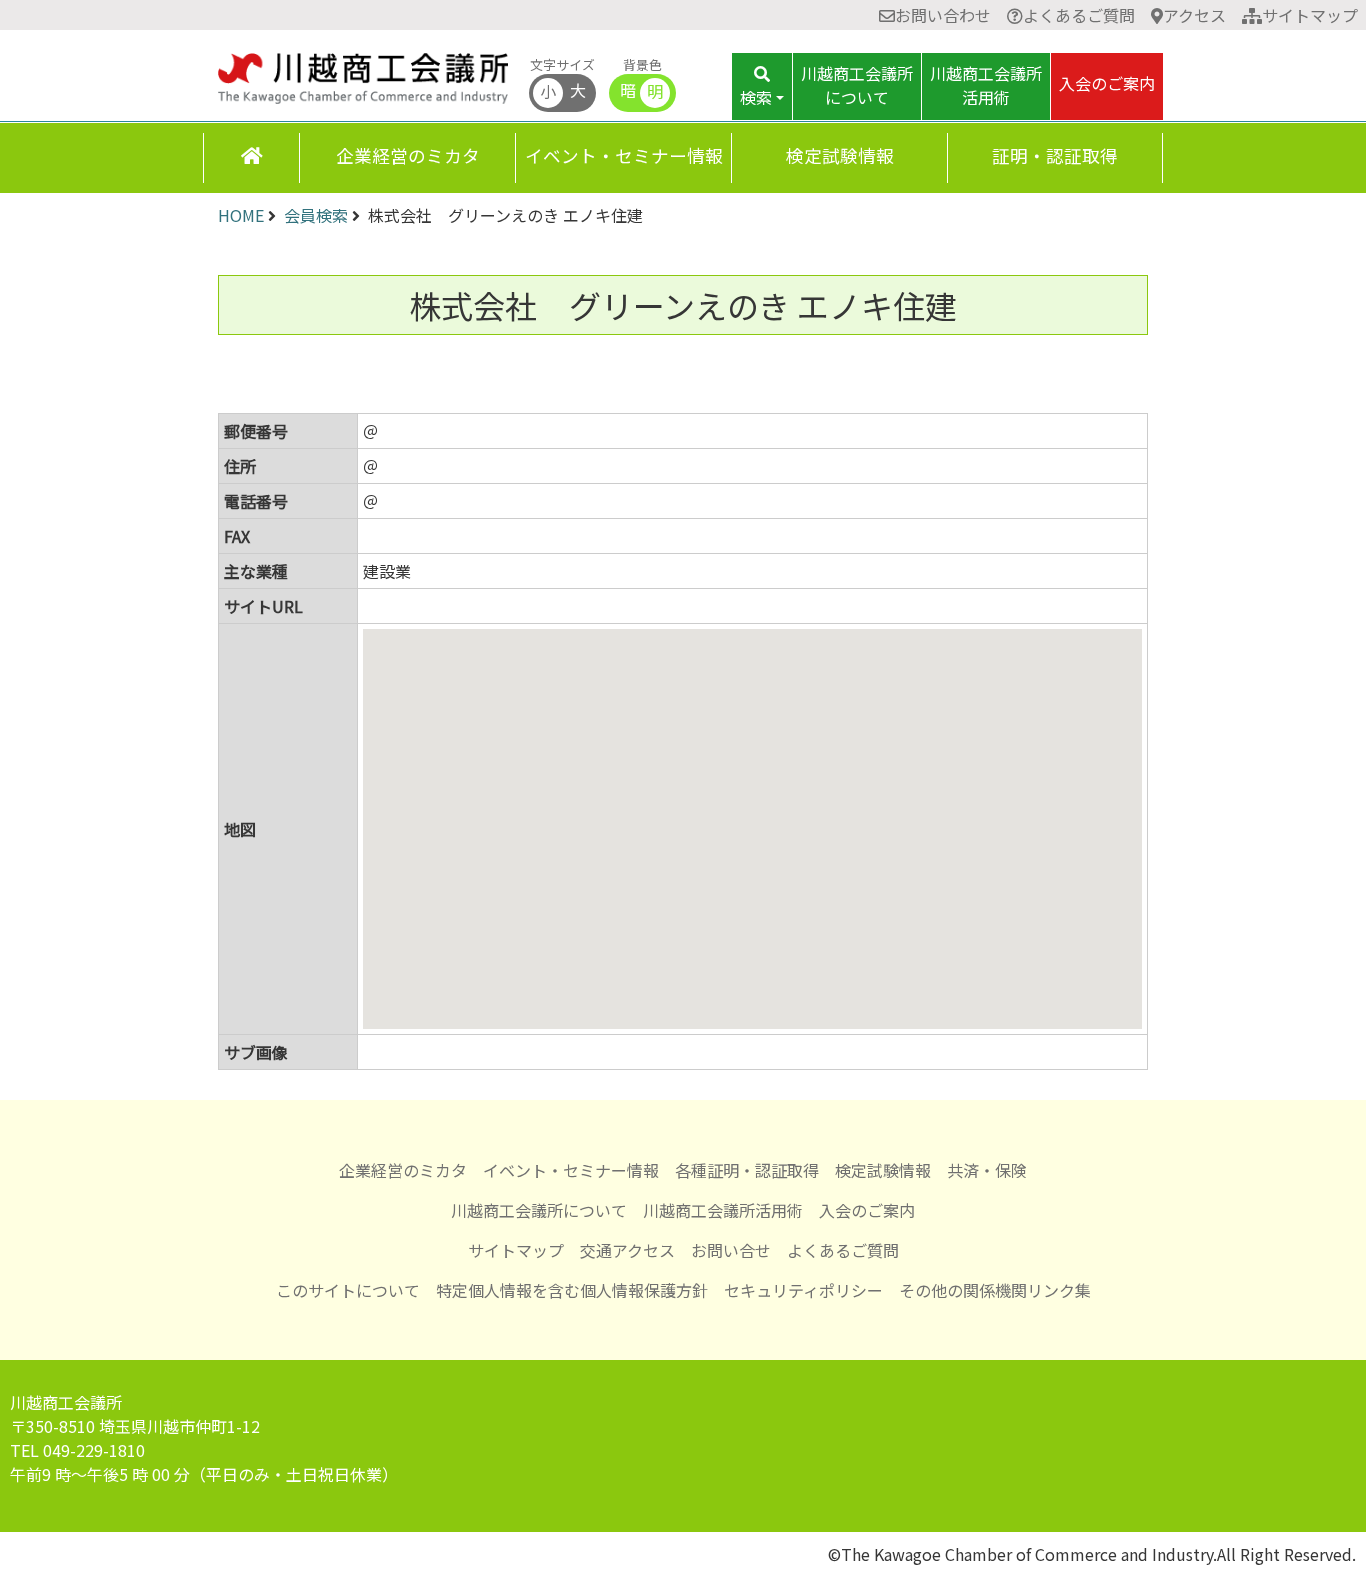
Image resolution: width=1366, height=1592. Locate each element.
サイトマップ (1310, 15)
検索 (756, 97)
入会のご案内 (1107, 83)
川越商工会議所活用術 (723, 1210)
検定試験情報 (840, 155)
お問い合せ (731, 1250)
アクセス (1194, 15)
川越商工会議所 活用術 (986, 85)
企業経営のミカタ (408, 155)
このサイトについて (348, 1290)
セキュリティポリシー (803, 1290)
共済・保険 (987, 1170)
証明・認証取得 (1055, 155)
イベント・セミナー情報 (624, 155)
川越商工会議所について (539, 1210)
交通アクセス (627, 1250)
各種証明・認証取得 (747, 1170)
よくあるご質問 (1079, 15)
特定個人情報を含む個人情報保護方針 (572, 1290)
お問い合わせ (943, 15)
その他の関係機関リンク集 (995, 1290)
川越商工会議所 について (857, 85)
